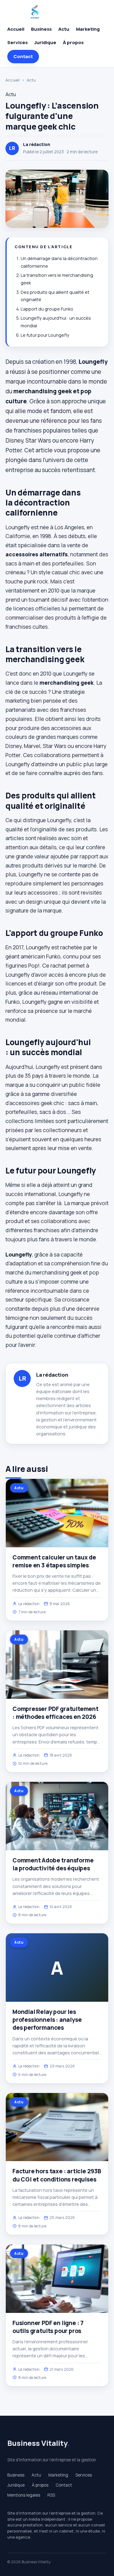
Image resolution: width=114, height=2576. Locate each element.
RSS (51, 2495)
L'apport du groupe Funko (47, 309)
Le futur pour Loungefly (45, 335)
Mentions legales (24, 2495)
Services (17, 42)
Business (41, 29)
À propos (73, 42)
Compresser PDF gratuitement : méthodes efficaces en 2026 (55, 1713)
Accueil (16, 29)
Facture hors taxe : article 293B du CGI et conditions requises (57, 2175)
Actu (64, 29)
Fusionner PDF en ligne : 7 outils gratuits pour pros (48, 2327)
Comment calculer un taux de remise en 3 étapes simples (54, 1561)
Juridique (45, 42)
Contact (23, 56)
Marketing (88, 29)
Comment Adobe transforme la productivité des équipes (53, 1864)
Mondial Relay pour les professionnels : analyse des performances (47, 2020)
